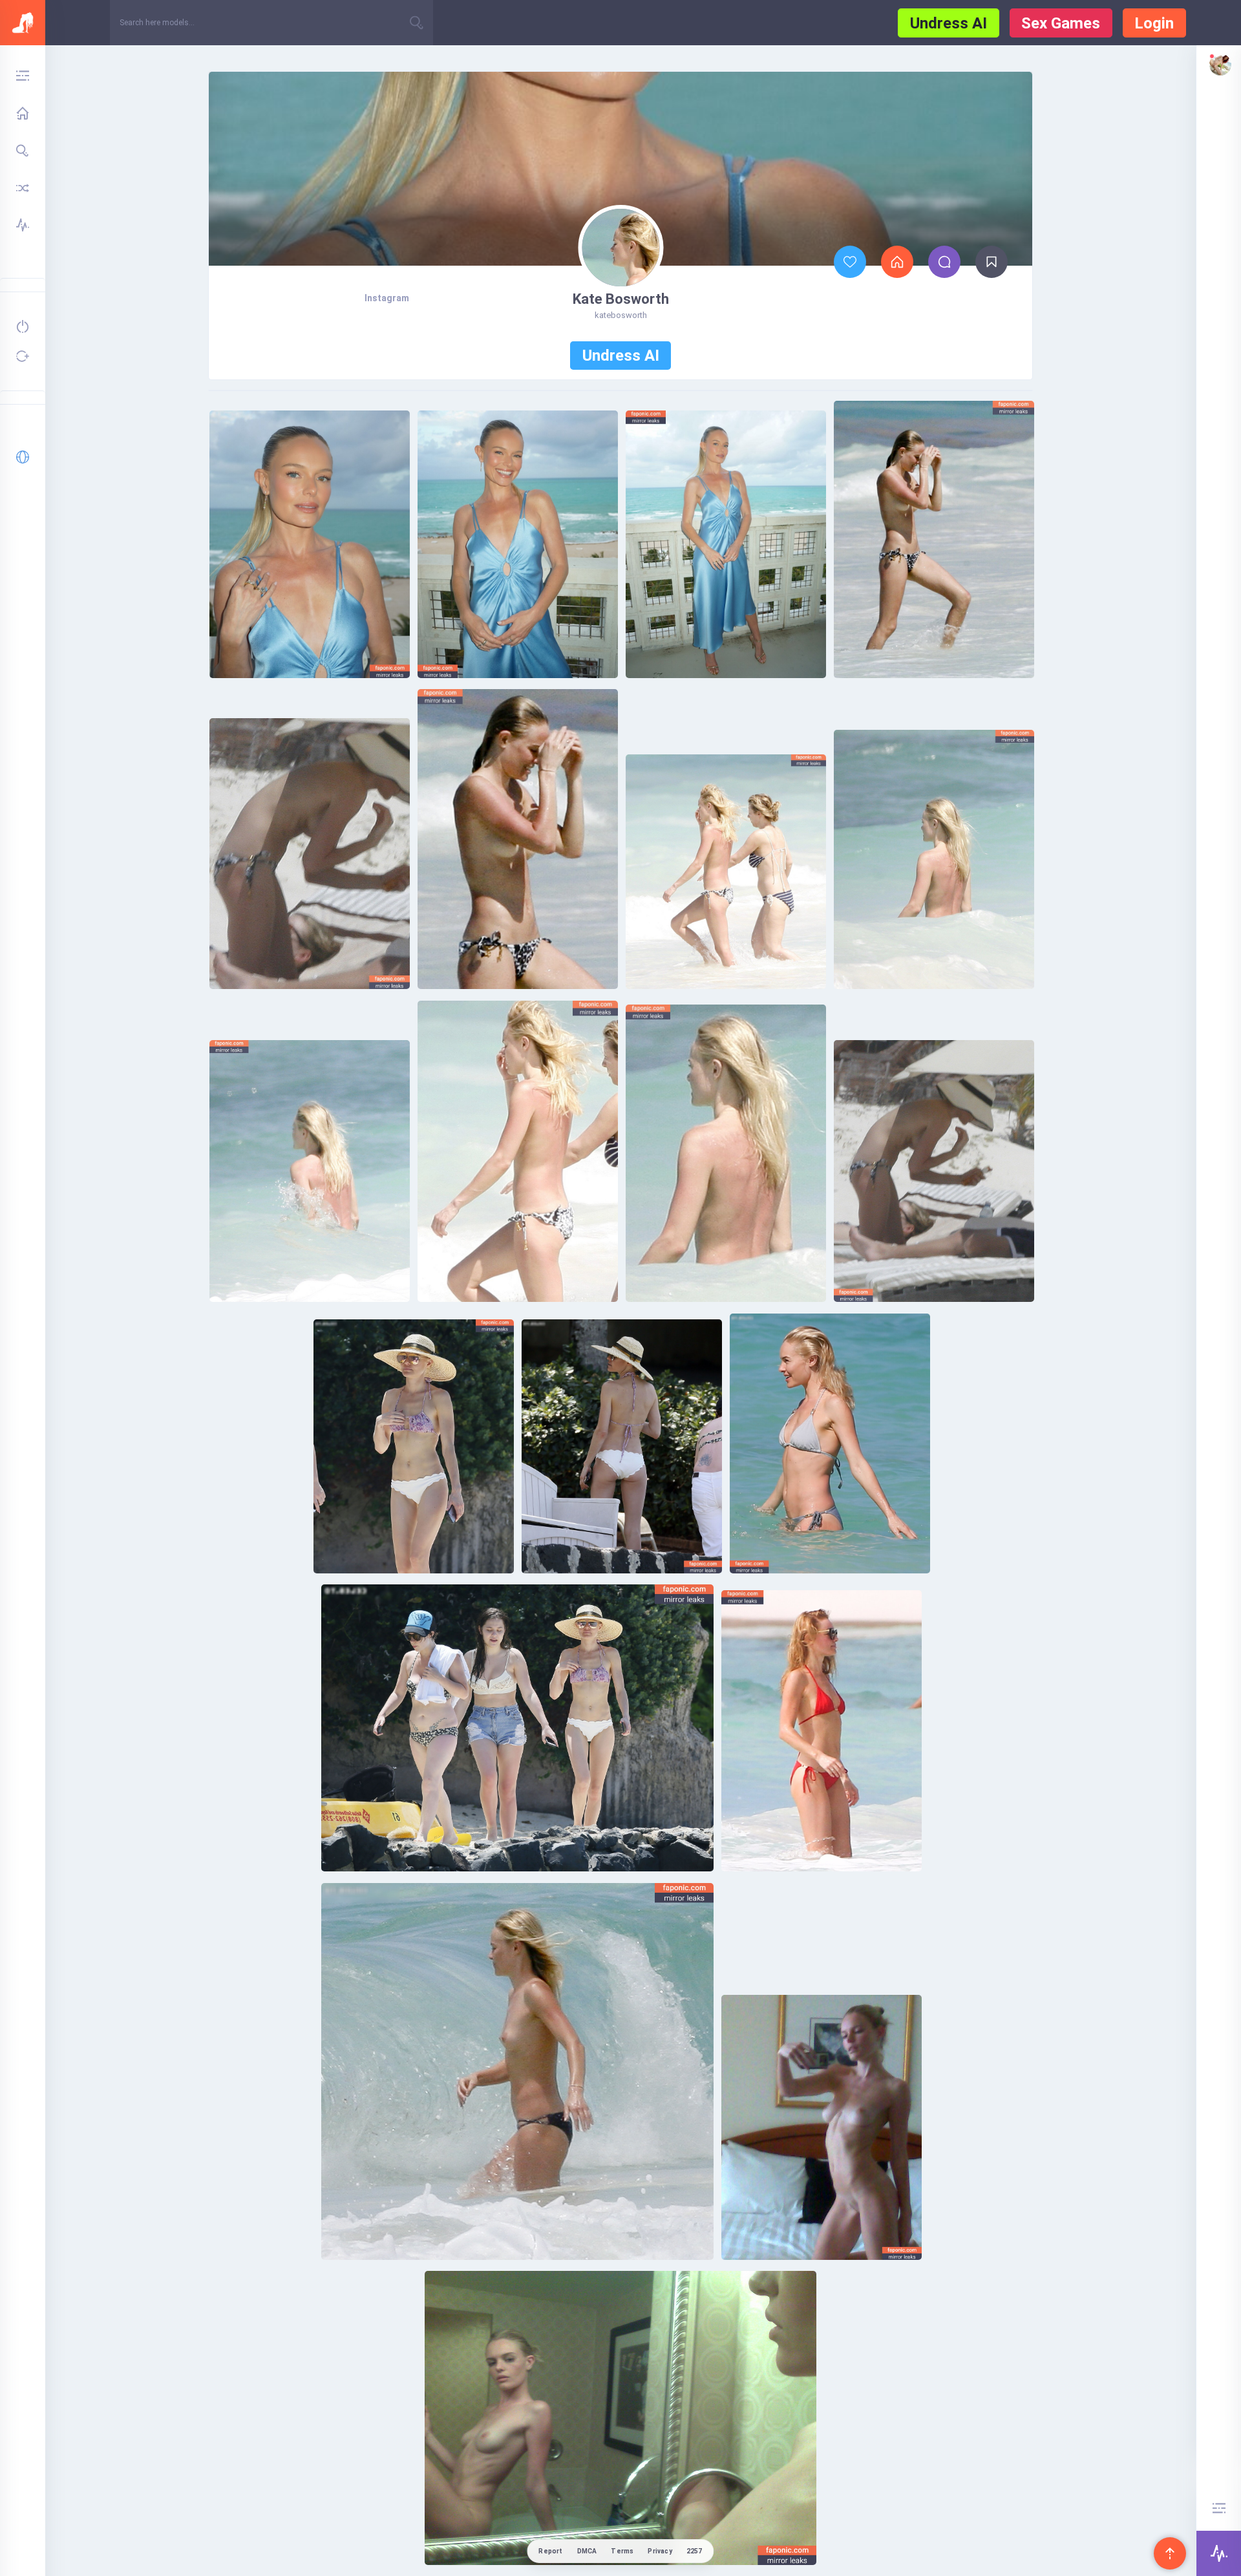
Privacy (660, 2551)
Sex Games (1061, 23)
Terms (622, 2551)
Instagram (387, 298)
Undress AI (949, 23)
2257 (695, 2551)
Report (550, 2551)
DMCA (587, 2551)
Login (1154, 23)
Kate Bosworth (621, 299)
